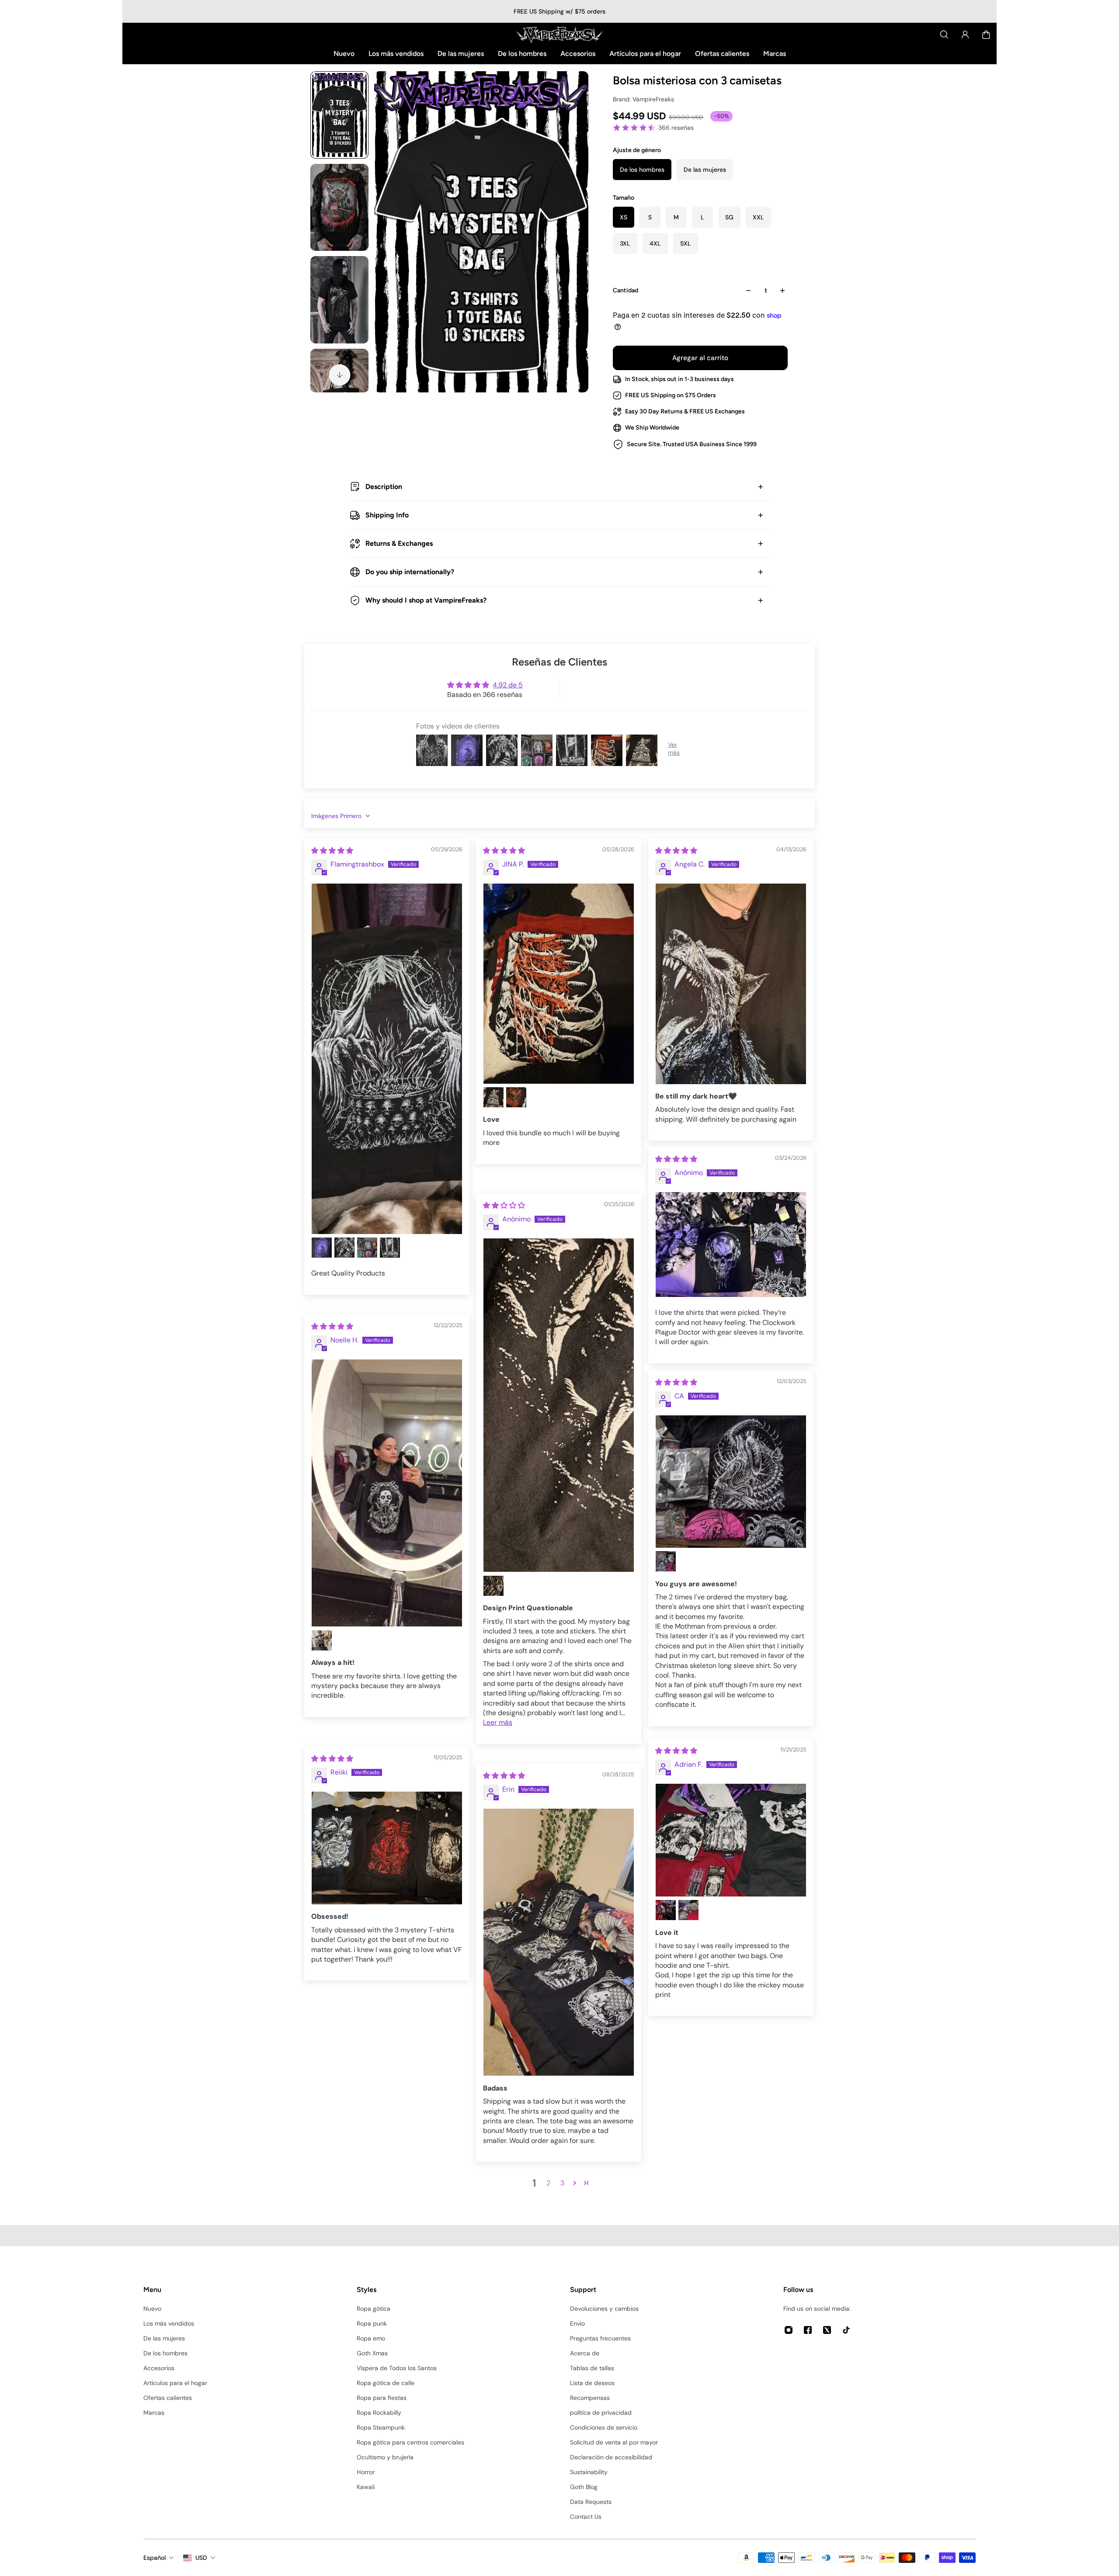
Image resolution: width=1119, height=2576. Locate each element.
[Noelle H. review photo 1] (387, 1493)
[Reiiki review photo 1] (387, 1848)
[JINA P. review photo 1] (559, 984)
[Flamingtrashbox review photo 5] (390, 1248)
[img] (332, 851)
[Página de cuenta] (965, 35)
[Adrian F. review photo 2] (666, 1910)
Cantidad (626, 290)
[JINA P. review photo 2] (493, 1097)
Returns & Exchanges (399, 543)
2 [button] (548, 2183)
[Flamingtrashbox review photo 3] (344, 1248)
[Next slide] (340, 375)
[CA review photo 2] (666, 1561)
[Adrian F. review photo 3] (688, 1910)
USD (201, 2558)
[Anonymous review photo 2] (493, 1586)
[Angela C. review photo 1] (731, 984)
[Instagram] (789, 2330)
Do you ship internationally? (410, 572)
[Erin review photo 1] (559, 1942)
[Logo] (559, 35)
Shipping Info (387, 515)
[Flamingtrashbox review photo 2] (322, 1248)
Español (155, 2558)
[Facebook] (808, 2330)
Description (384, 487)
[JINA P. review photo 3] (516, 1097)
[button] (575, 2183)
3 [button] (562, 2183)
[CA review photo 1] (731, 1482)
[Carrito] (986, 35)
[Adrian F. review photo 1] (731, 1840)
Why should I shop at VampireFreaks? (426, 600)
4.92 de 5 (508, 685)
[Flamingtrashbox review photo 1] (387, 1059)
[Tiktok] (846, 2330)
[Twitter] (827, 2330)
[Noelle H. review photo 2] (322, 1640)
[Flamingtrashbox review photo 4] (367, 1248)
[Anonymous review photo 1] (731, 1245)
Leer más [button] (498, 1722)
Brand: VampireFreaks (643, 99)
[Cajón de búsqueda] (944, 35)
